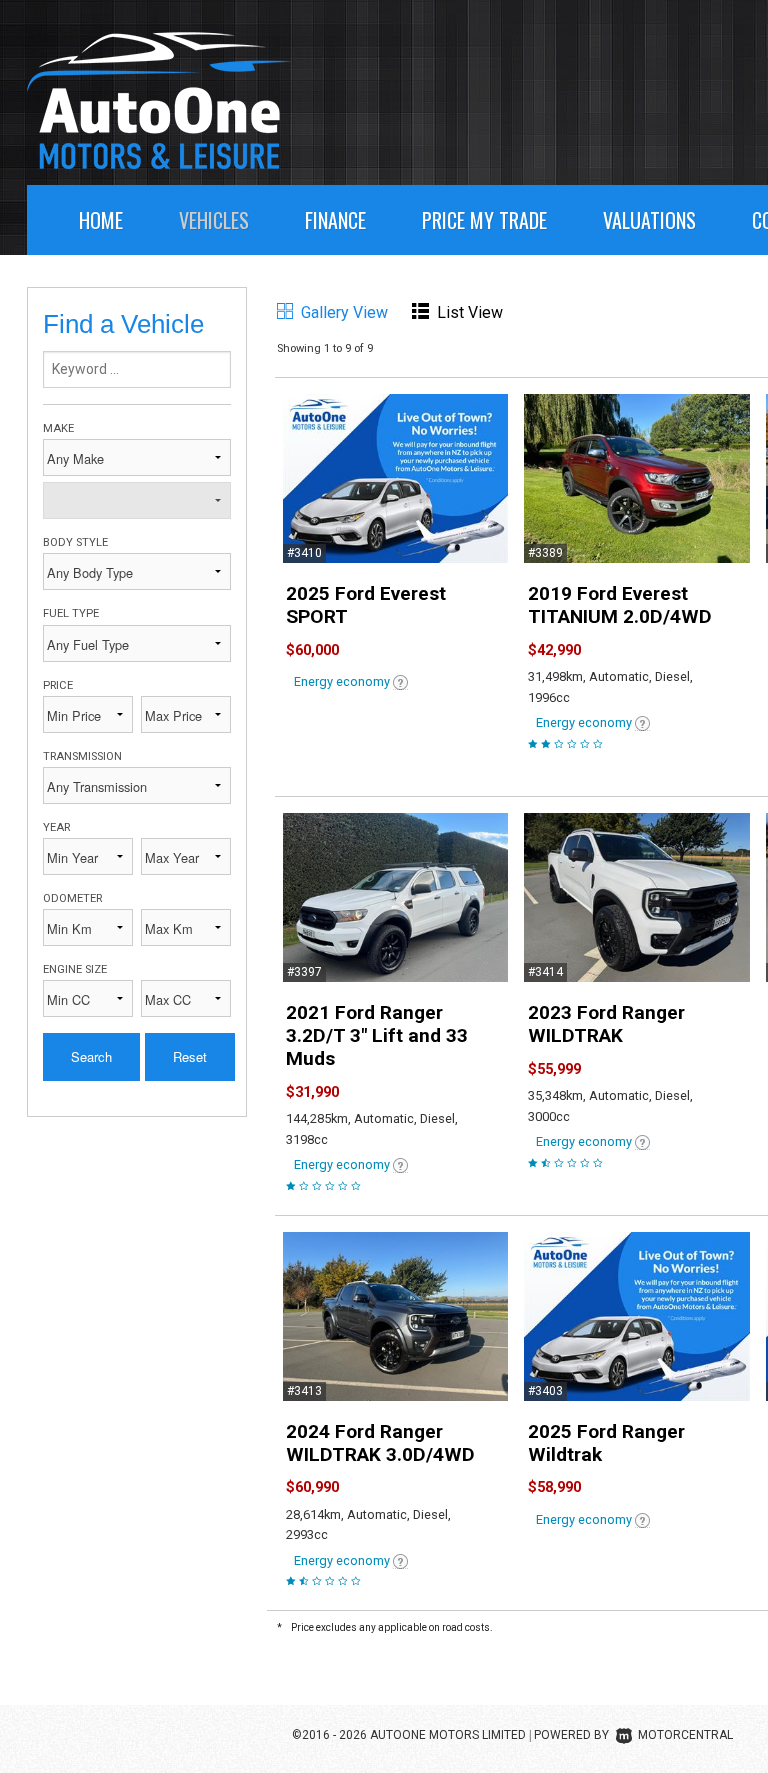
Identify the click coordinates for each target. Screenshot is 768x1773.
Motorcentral (685, 1735)
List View (470, 312)
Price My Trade (484, 220)
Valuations (649, 220)
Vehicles (214, 220)
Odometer (72, 898)
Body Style (75, 542)
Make (58, 428)
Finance (335, 220)
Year (56, 827)
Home (101, 220)
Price (58, 685)
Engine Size (75, 969)
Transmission (82, 756)
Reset (190, 1056)
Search (91, 1056)
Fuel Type (71, 613)
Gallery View (344, 312)
